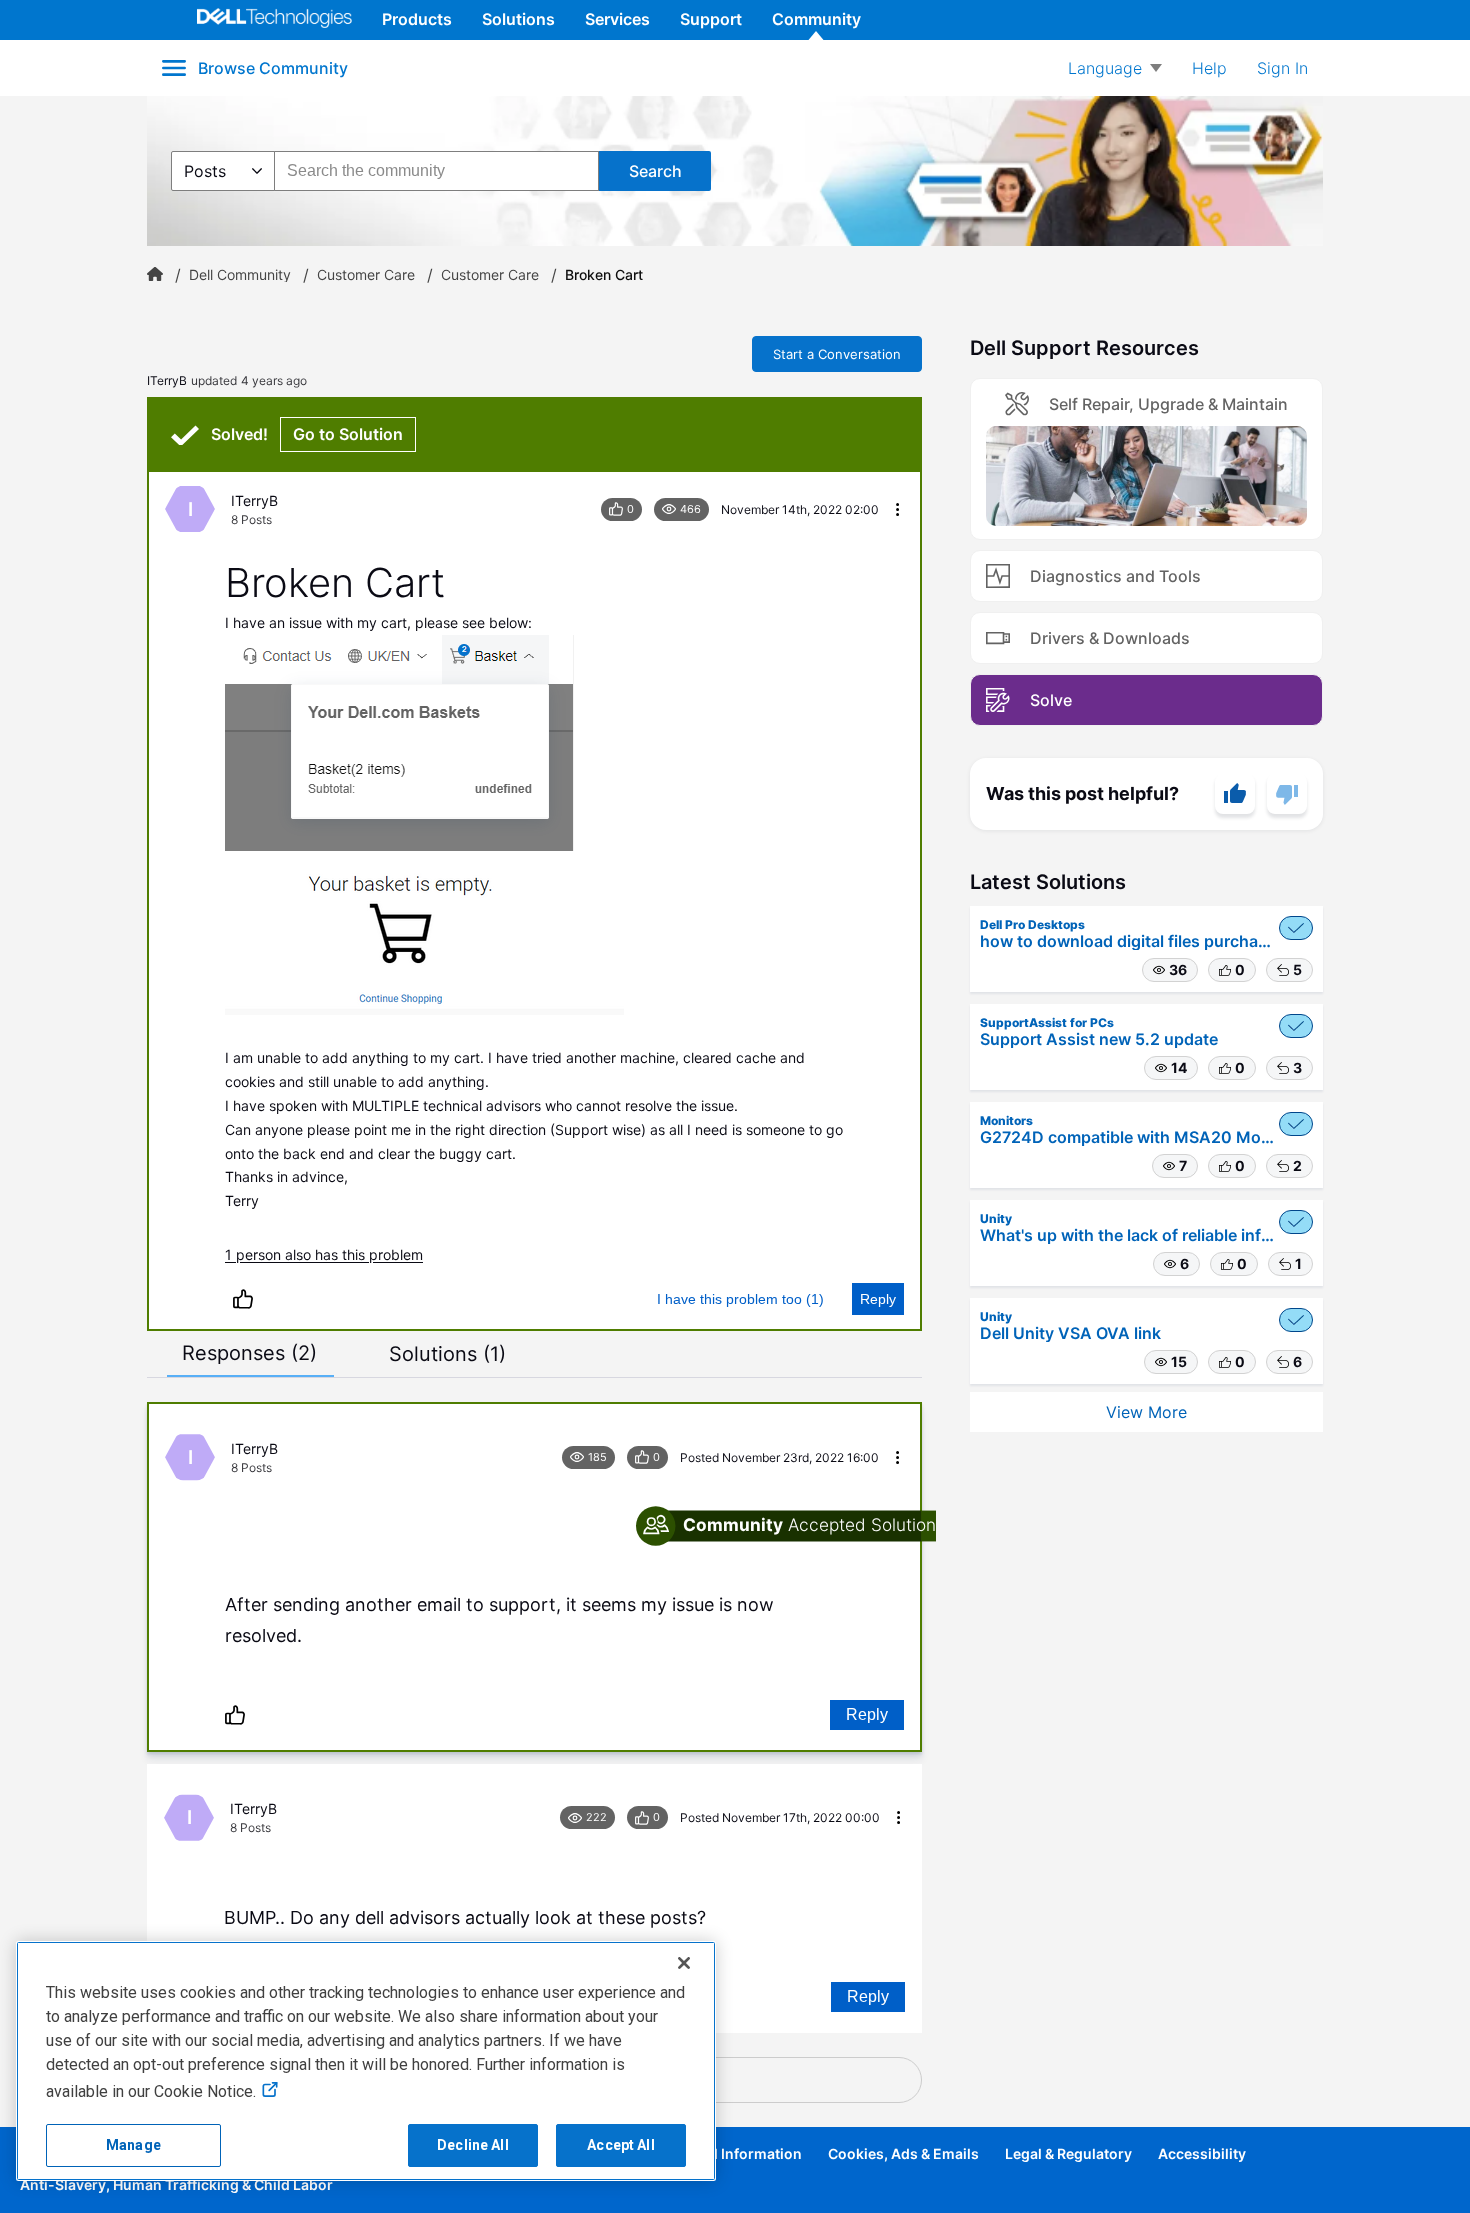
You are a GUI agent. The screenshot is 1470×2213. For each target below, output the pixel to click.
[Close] (684, 1963)
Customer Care (366, 275)
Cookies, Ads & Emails (903, 2153)
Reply (878, 1299)
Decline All (473, 2145)
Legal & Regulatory (1068, 2153)
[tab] (249, 1353)
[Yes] (1235, 794)
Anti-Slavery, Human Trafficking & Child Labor (176, 2184)
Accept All (620, 2145)
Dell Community (240, 275)
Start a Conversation (837, 354)
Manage (133, 2145)
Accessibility (1202, 2153)
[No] (1287, 794)
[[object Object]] (155, 275)
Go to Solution (348, 434)
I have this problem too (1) (740, 1299)
